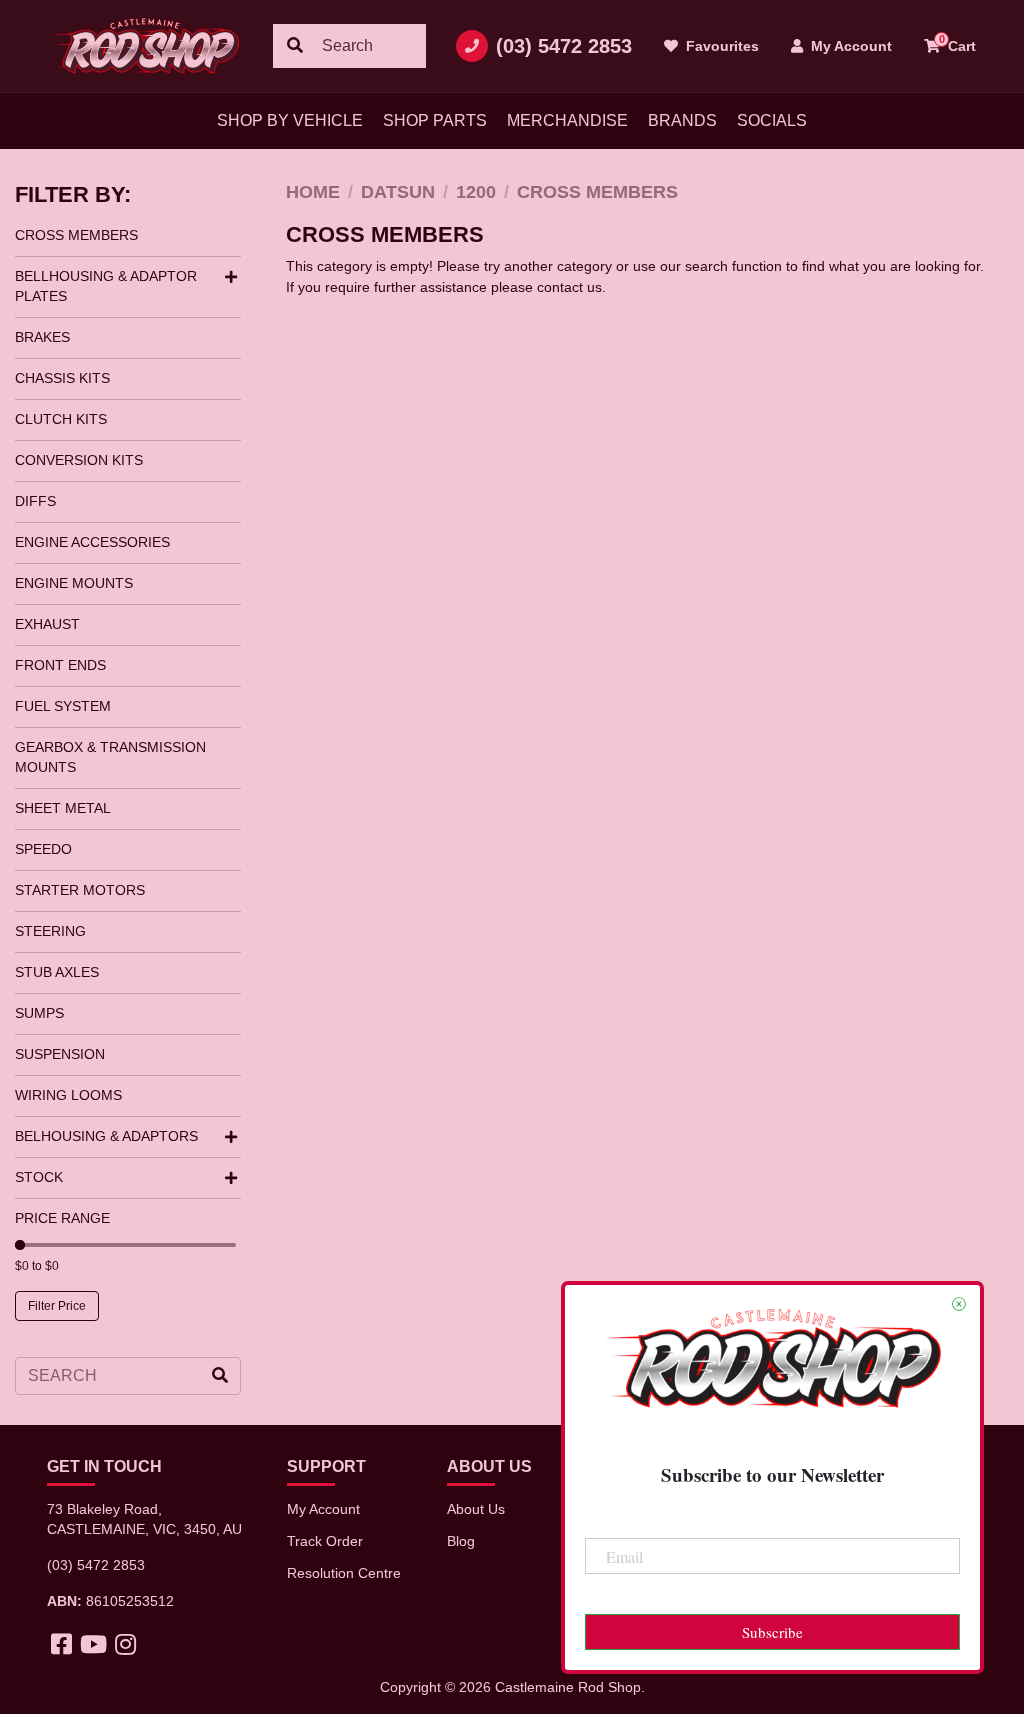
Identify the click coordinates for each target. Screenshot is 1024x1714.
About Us (476, 1509)
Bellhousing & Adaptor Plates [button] (106, 286)
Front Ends (60, 665)
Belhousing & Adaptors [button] (106, 1136)
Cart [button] (958, 43)
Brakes (42, 337)
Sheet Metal (63, 808)
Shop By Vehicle (290, 120)
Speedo (43, 849)
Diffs (35, 501)
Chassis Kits (62, 378)
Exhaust (47, 624)
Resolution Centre (344, 1573)
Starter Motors (80, 890)
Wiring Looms (68, 1095)
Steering (50, 931)
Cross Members (76, 235)
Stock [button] (39, 1177)
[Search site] (295, 46)
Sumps (39, 1013)
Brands (682, 120)
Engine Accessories (92, 542)
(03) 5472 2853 (564, 46)
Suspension (60, 1054)
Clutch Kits (61, 419)
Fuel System (63, 706)
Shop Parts (435, 120)
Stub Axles (57, 972)
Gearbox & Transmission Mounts (110, 757)
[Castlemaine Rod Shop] (145, 46)
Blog (461, 1541)
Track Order (325, 1541)
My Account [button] (849, 46)
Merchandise (567, 120)
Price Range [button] (62, 1218)
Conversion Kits (79, 460)
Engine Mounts (74, 583)
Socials (772, 120)
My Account (323, 1509)
